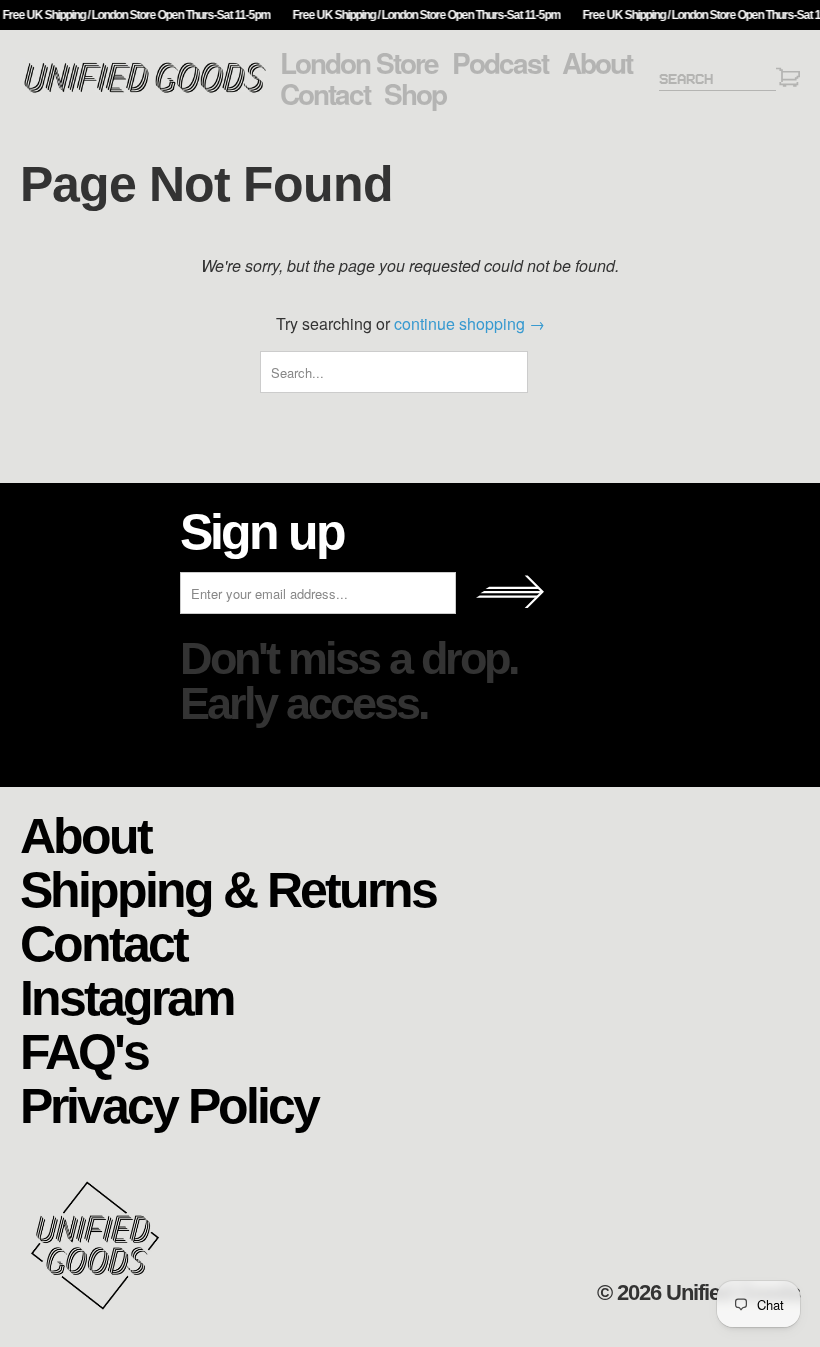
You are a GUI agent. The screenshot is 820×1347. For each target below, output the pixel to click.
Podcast (500, 63)
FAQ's (84, 1050)
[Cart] (788, 80)
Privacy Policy (169, 1104)
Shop (415, 94)
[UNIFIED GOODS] (145, 90)
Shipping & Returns (228, 888)
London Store (359, 63)
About (597, 63)
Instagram (126, 996)
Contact (325, 94)
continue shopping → (469, 323)
